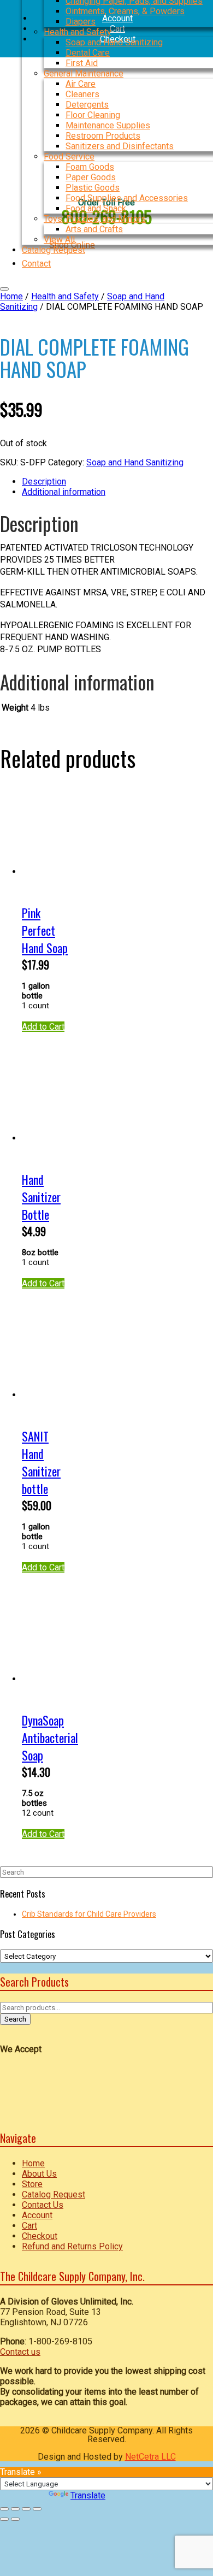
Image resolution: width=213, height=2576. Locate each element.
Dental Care (88, 53)
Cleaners (82, 94)
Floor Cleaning (93, 115)
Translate (88, 2495)
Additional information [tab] (64, 492)
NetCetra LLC (150, 2457)
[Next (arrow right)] (15, 2519)
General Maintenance (84, 73)
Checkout (40, 2236)
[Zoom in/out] (4, 2509)
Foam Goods (90, 167)
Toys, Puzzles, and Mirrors (95, 219)
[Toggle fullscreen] (15, 2509)
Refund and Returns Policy (72, 2246)
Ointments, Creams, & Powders (125, 11)
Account (37, 2215)
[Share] (26, 2509)
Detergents (87, 105)
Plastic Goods (93, 188)
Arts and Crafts (94, 229)
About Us (39, 2174)
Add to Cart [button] (43, 1027)
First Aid (82, 63)
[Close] (4, 289)
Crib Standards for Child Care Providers (89, 1914)
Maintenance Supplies (108, 125)
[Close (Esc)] (37, 2509)
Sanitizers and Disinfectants (120, 146)
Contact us (20, 2352)
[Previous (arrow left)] (4, 2519)
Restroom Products (103, 136)
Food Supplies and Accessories (127, 198)
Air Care (81, 84)
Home (11, 296)
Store (32, 2184)
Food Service (69, 156)
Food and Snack (96, 208)
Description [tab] (44, 481)
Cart (29, 2226)
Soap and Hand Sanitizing (114, 42)
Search (15, 2019)
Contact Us (43, 2205)
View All (59, 240)
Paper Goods (91, 177)
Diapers (81, 22)
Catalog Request (54, 2194)
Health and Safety (78, 32)
